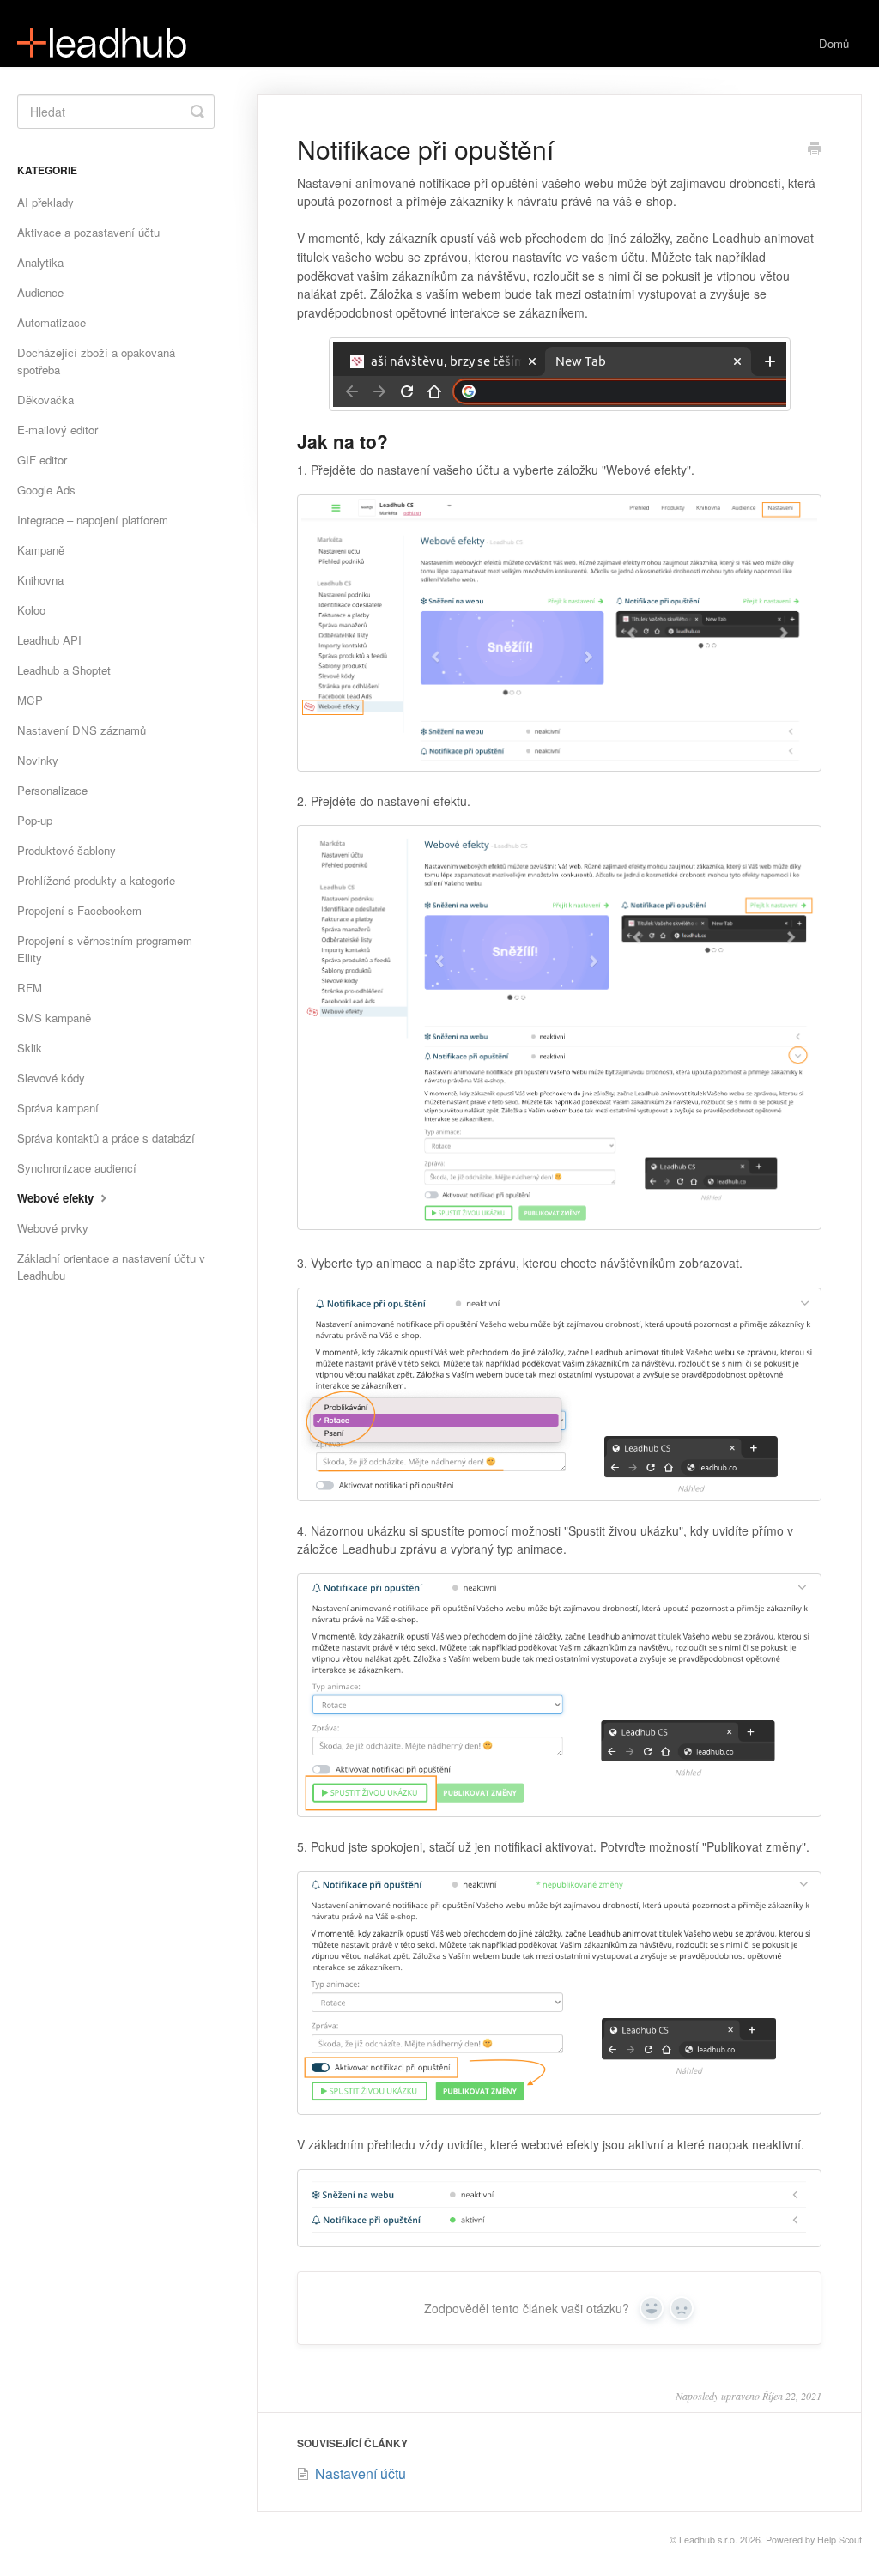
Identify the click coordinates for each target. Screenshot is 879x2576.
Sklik (30, 1048)
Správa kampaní (58, 1108)
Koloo (31, 610)
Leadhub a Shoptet (64, 670)
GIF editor (42, 460)
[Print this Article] (815, 150)
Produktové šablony (67, 850)
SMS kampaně (54, 1018)
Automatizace (52, 322)
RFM (30, 988)
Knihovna (40, 580)
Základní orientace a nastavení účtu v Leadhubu (111, 1267)
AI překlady (45, 202)
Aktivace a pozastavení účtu (88, 232)
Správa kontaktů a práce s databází (106, 1138)
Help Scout (840, 2540)
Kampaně (41, 550)
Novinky (38, 760)
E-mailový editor (58, 430)
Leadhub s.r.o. (708, 2540)
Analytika (40, 262)
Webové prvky (53, 1228)
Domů (834, 43)
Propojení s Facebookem (79, 910)
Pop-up (35, 820)
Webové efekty (57, 1198)
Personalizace (52, 790)
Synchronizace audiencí (77, 1168)
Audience (40, 292)
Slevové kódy (51, 1078)
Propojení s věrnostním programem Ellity (105, 949)
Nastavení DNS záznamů (82, 730)
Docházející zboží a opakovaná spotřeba (96, 361)
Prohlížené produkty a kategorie (96, 880)
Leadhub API (49, 640)
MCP (30, 700)
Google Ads (46, 490)
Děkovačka (45, 400)
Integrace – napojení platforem (93, 520)
